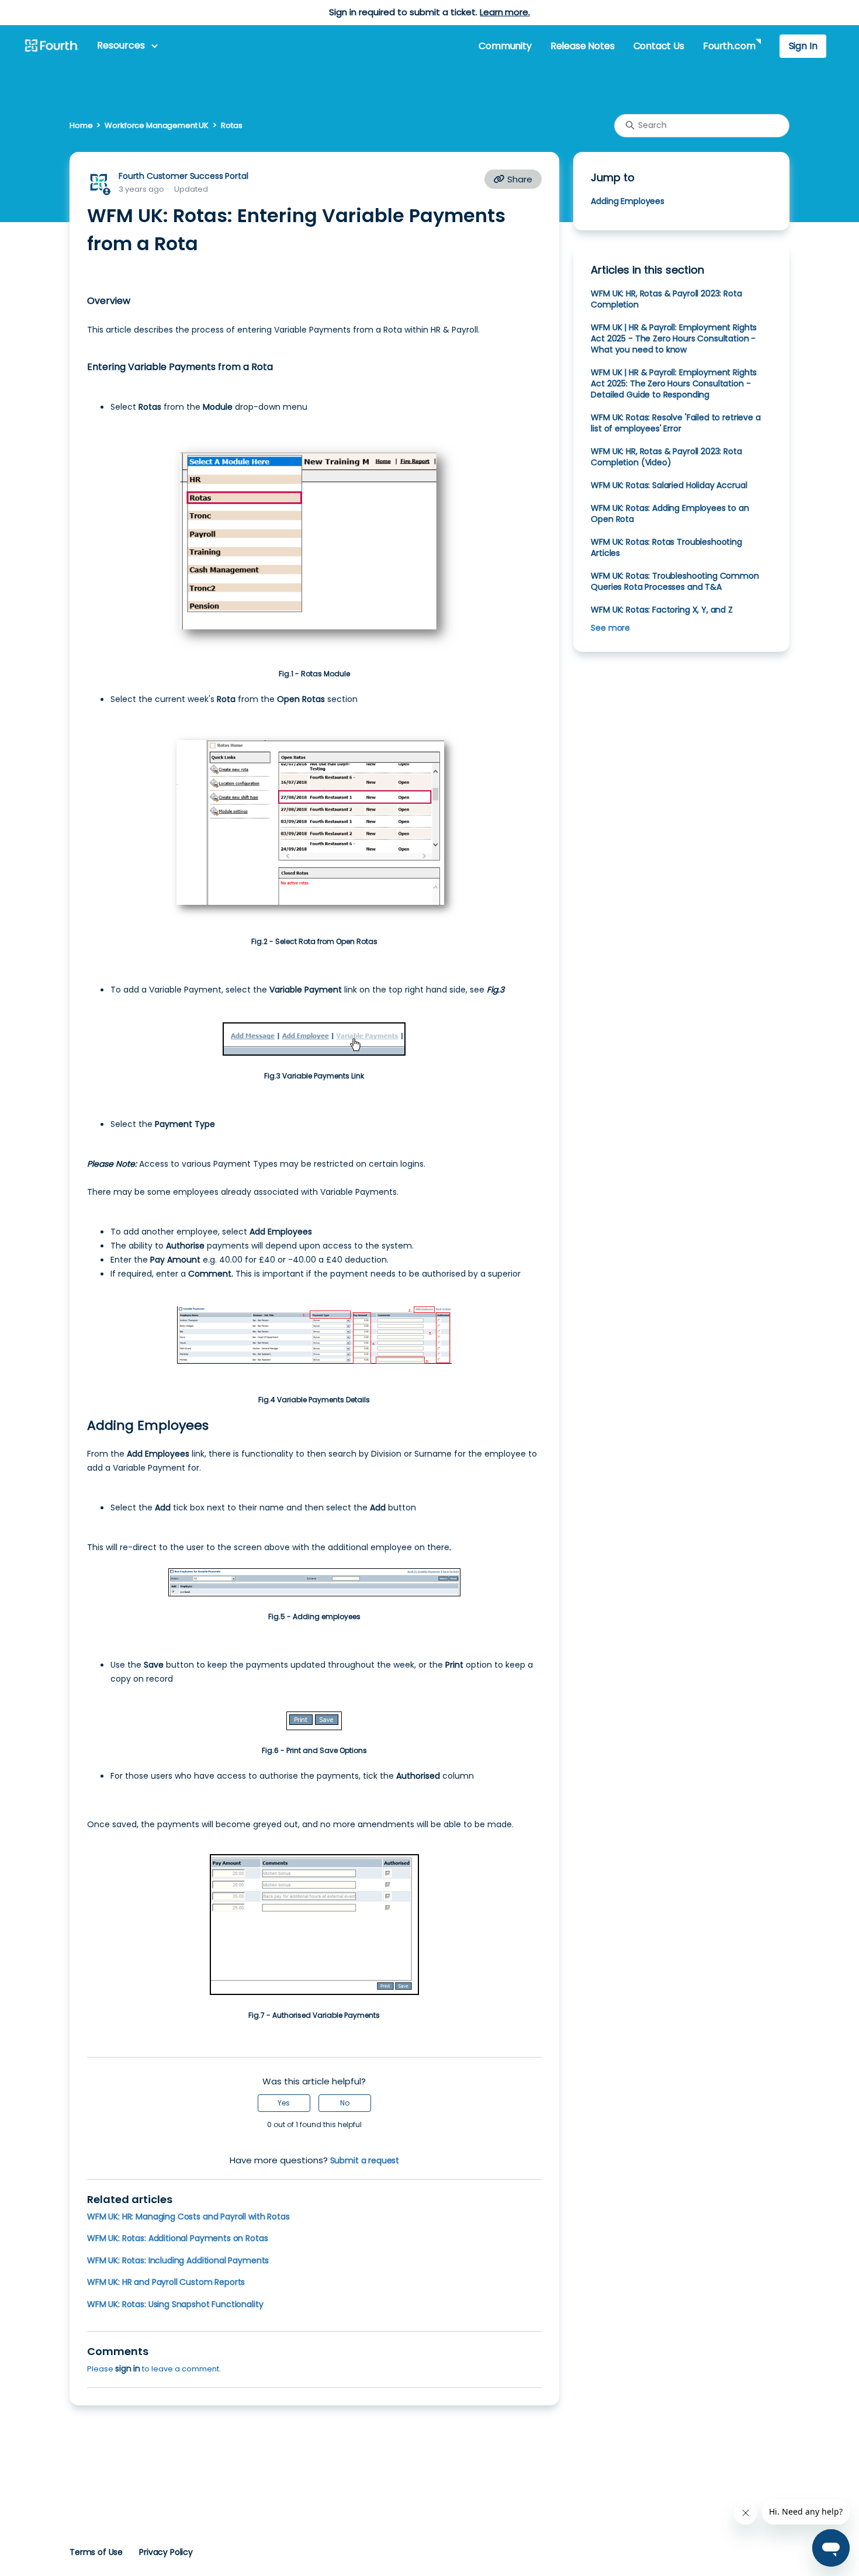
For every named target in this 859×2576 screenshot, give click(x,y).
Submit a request (365, 2160)
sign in (128, 2368)
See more (610, 628)
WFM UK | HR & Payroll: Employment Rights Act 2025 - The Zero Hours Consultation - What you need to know (674, 338)
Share (519, 179)
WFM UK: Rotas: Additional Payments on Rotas (177, 2238)
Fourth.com (729, 46)
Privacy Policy (166, 2552)
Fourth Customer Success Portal (183, 176)
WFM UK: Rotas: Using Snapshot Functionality (175, 2304)
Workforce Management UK (157, 125)
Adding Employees (628, 201)
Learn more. (505, 12)
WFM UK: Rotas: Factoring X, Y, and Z (661, 610)
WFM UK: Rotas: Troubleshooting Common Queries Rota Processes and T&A (675, 581)
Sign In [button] (803, 46)
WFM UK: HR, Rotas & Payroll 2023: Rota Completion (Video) (666, 457)
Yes (284, 2103)
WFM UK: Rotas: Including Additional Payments (178, 2260)
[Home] (51, 46)
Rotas (231, 125)
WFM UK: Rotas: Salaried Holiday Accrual (669, 485)
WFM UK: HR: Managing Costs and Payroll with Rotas (188, 2217)
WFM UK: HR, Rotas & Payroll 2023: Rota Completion (666, 299)
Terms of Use (96, 2552)
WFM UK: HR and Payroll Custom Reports (166, 2282)
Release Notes (583, 46)
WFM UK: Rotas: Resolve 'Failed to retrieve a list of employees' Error (676, 423)
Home (81, 125)
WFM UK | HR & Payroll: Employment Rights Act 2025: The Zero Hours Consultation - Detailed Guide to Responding (674, 383)
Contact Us (659, 46)
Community (505, 46)
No (345, 2103)
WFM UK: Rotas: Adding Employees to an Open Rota (670, 514)
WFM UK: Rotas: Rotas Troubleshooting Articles (666, 547)
